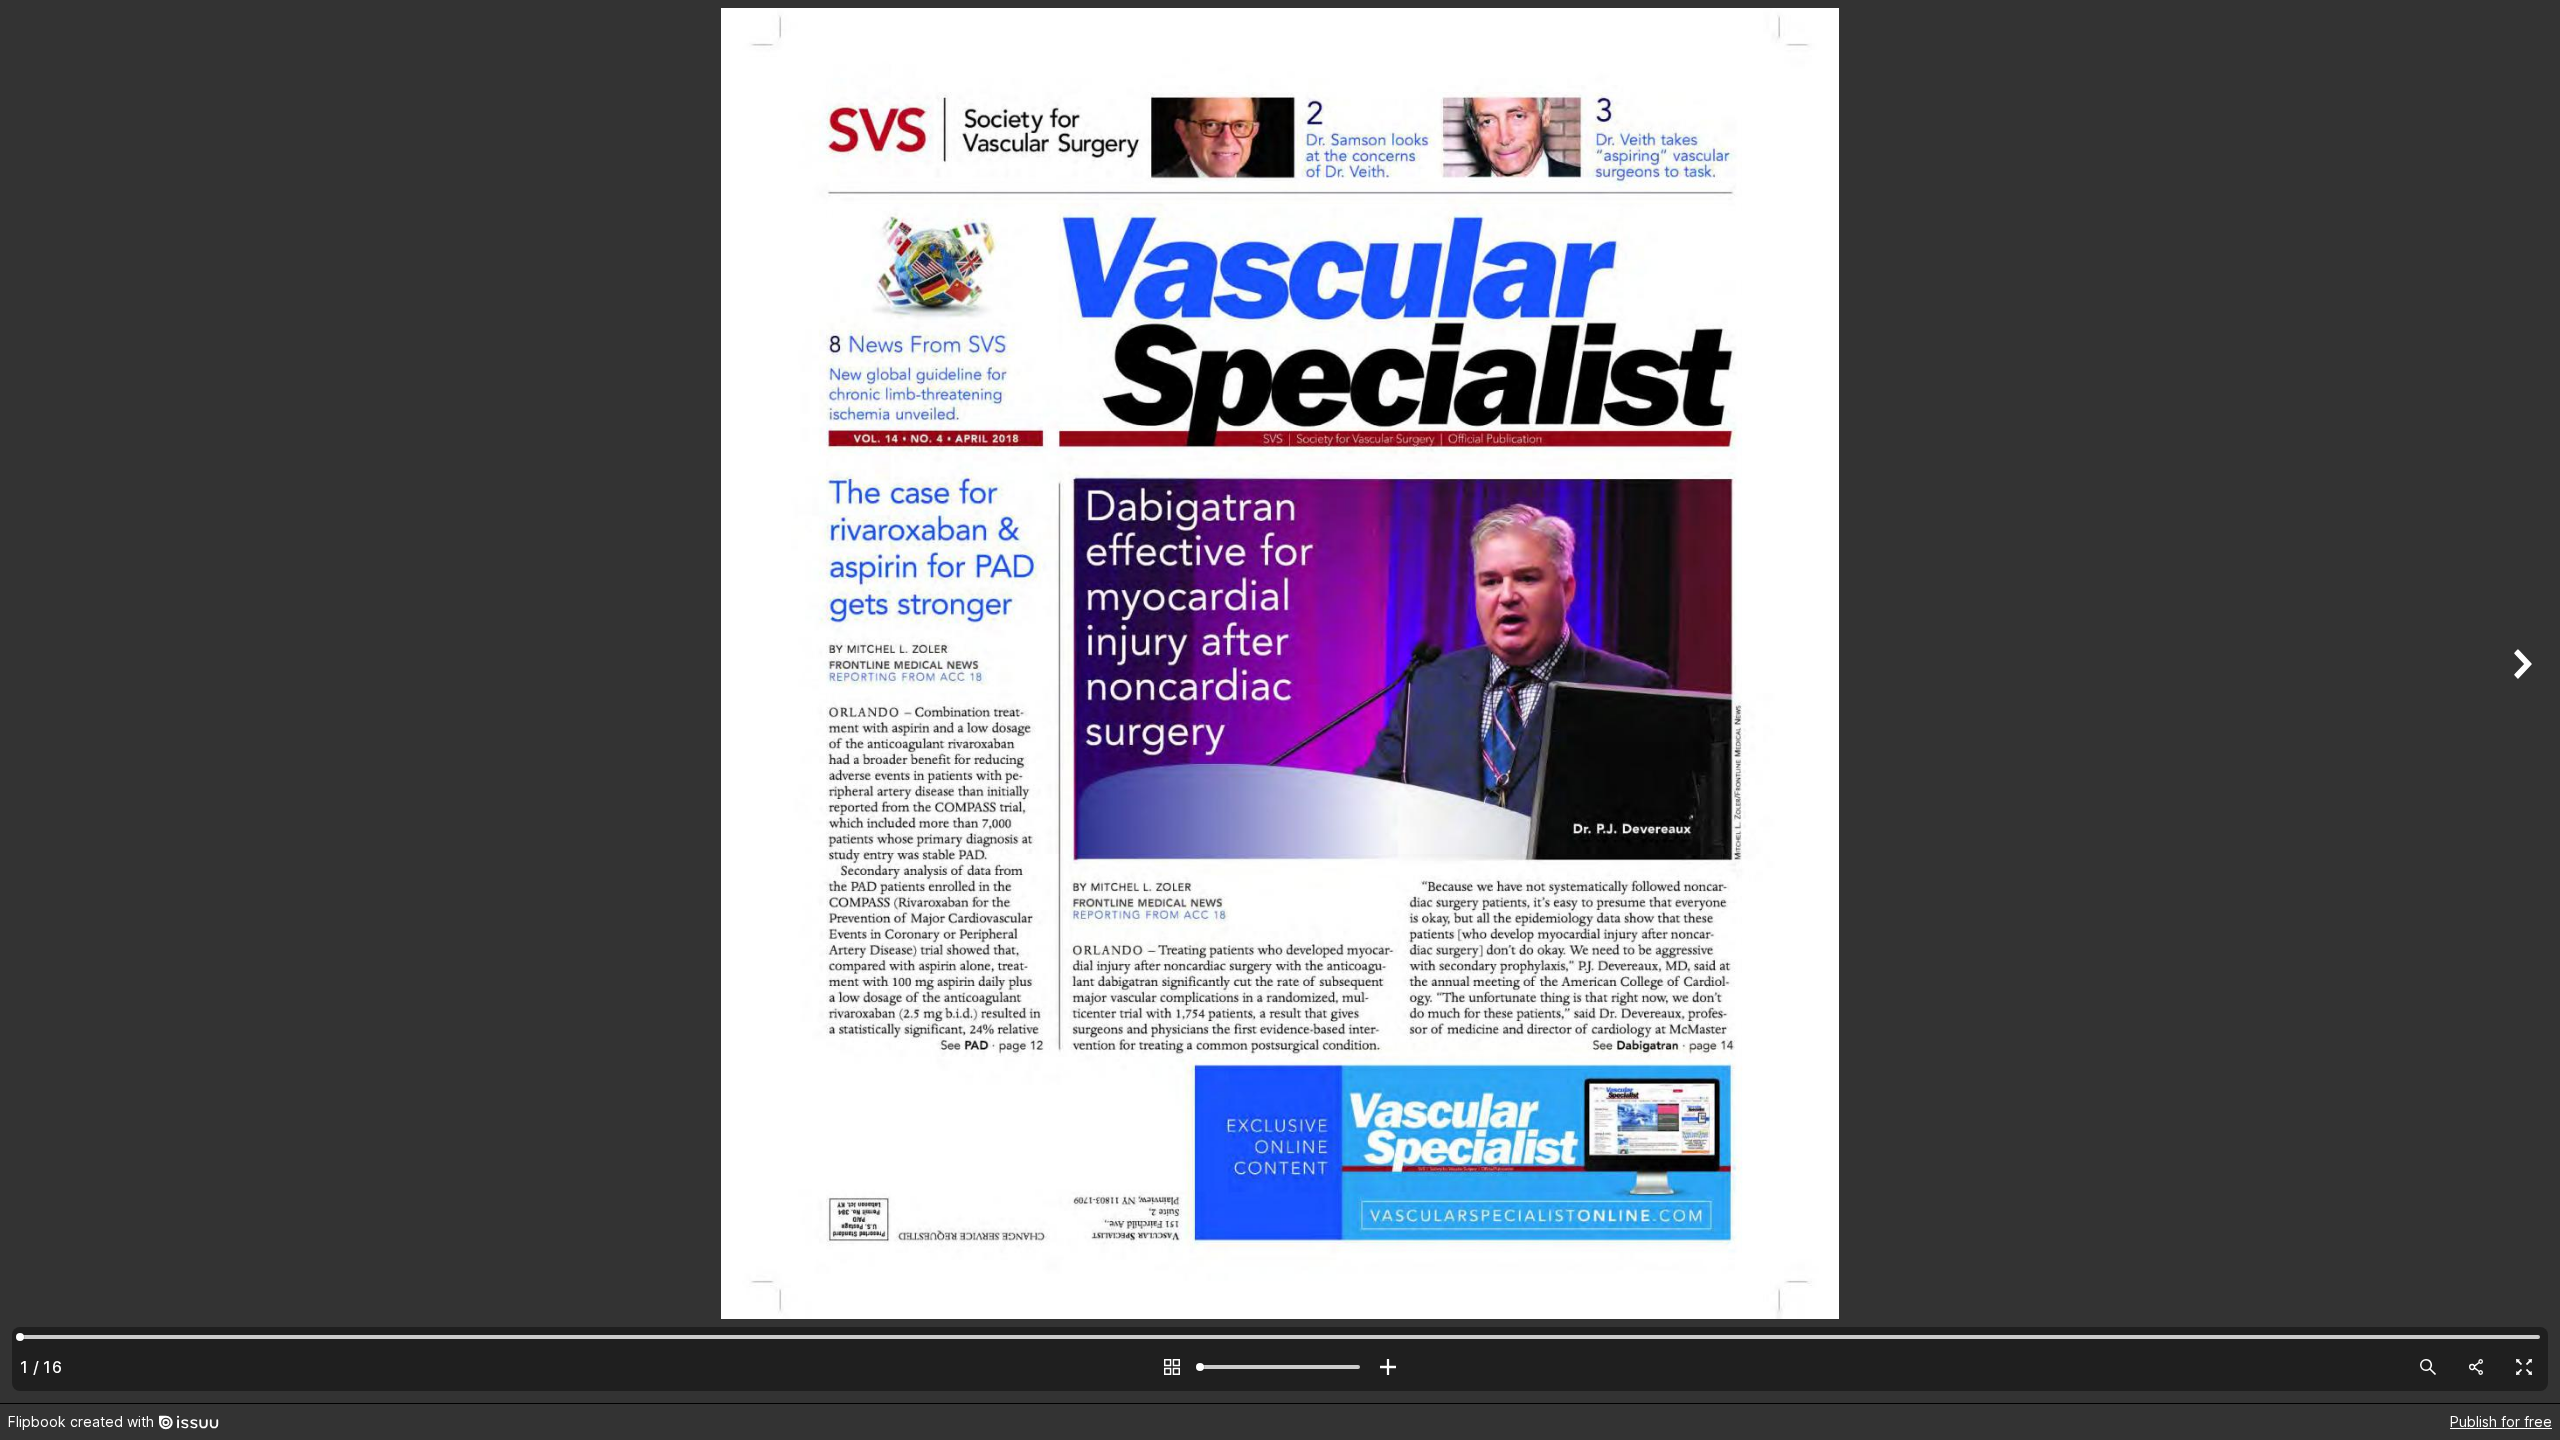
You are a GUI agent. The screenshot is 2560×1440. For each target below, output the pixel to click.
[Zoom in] (1388, 1367)
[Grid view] (1172, 1367)
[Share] (2476, 1367)
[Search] (2428, 1367)
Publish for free (2501, 1421)
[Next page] (2520, 701)
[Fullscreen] (2524, 1367)
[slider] (1280, 1367)
